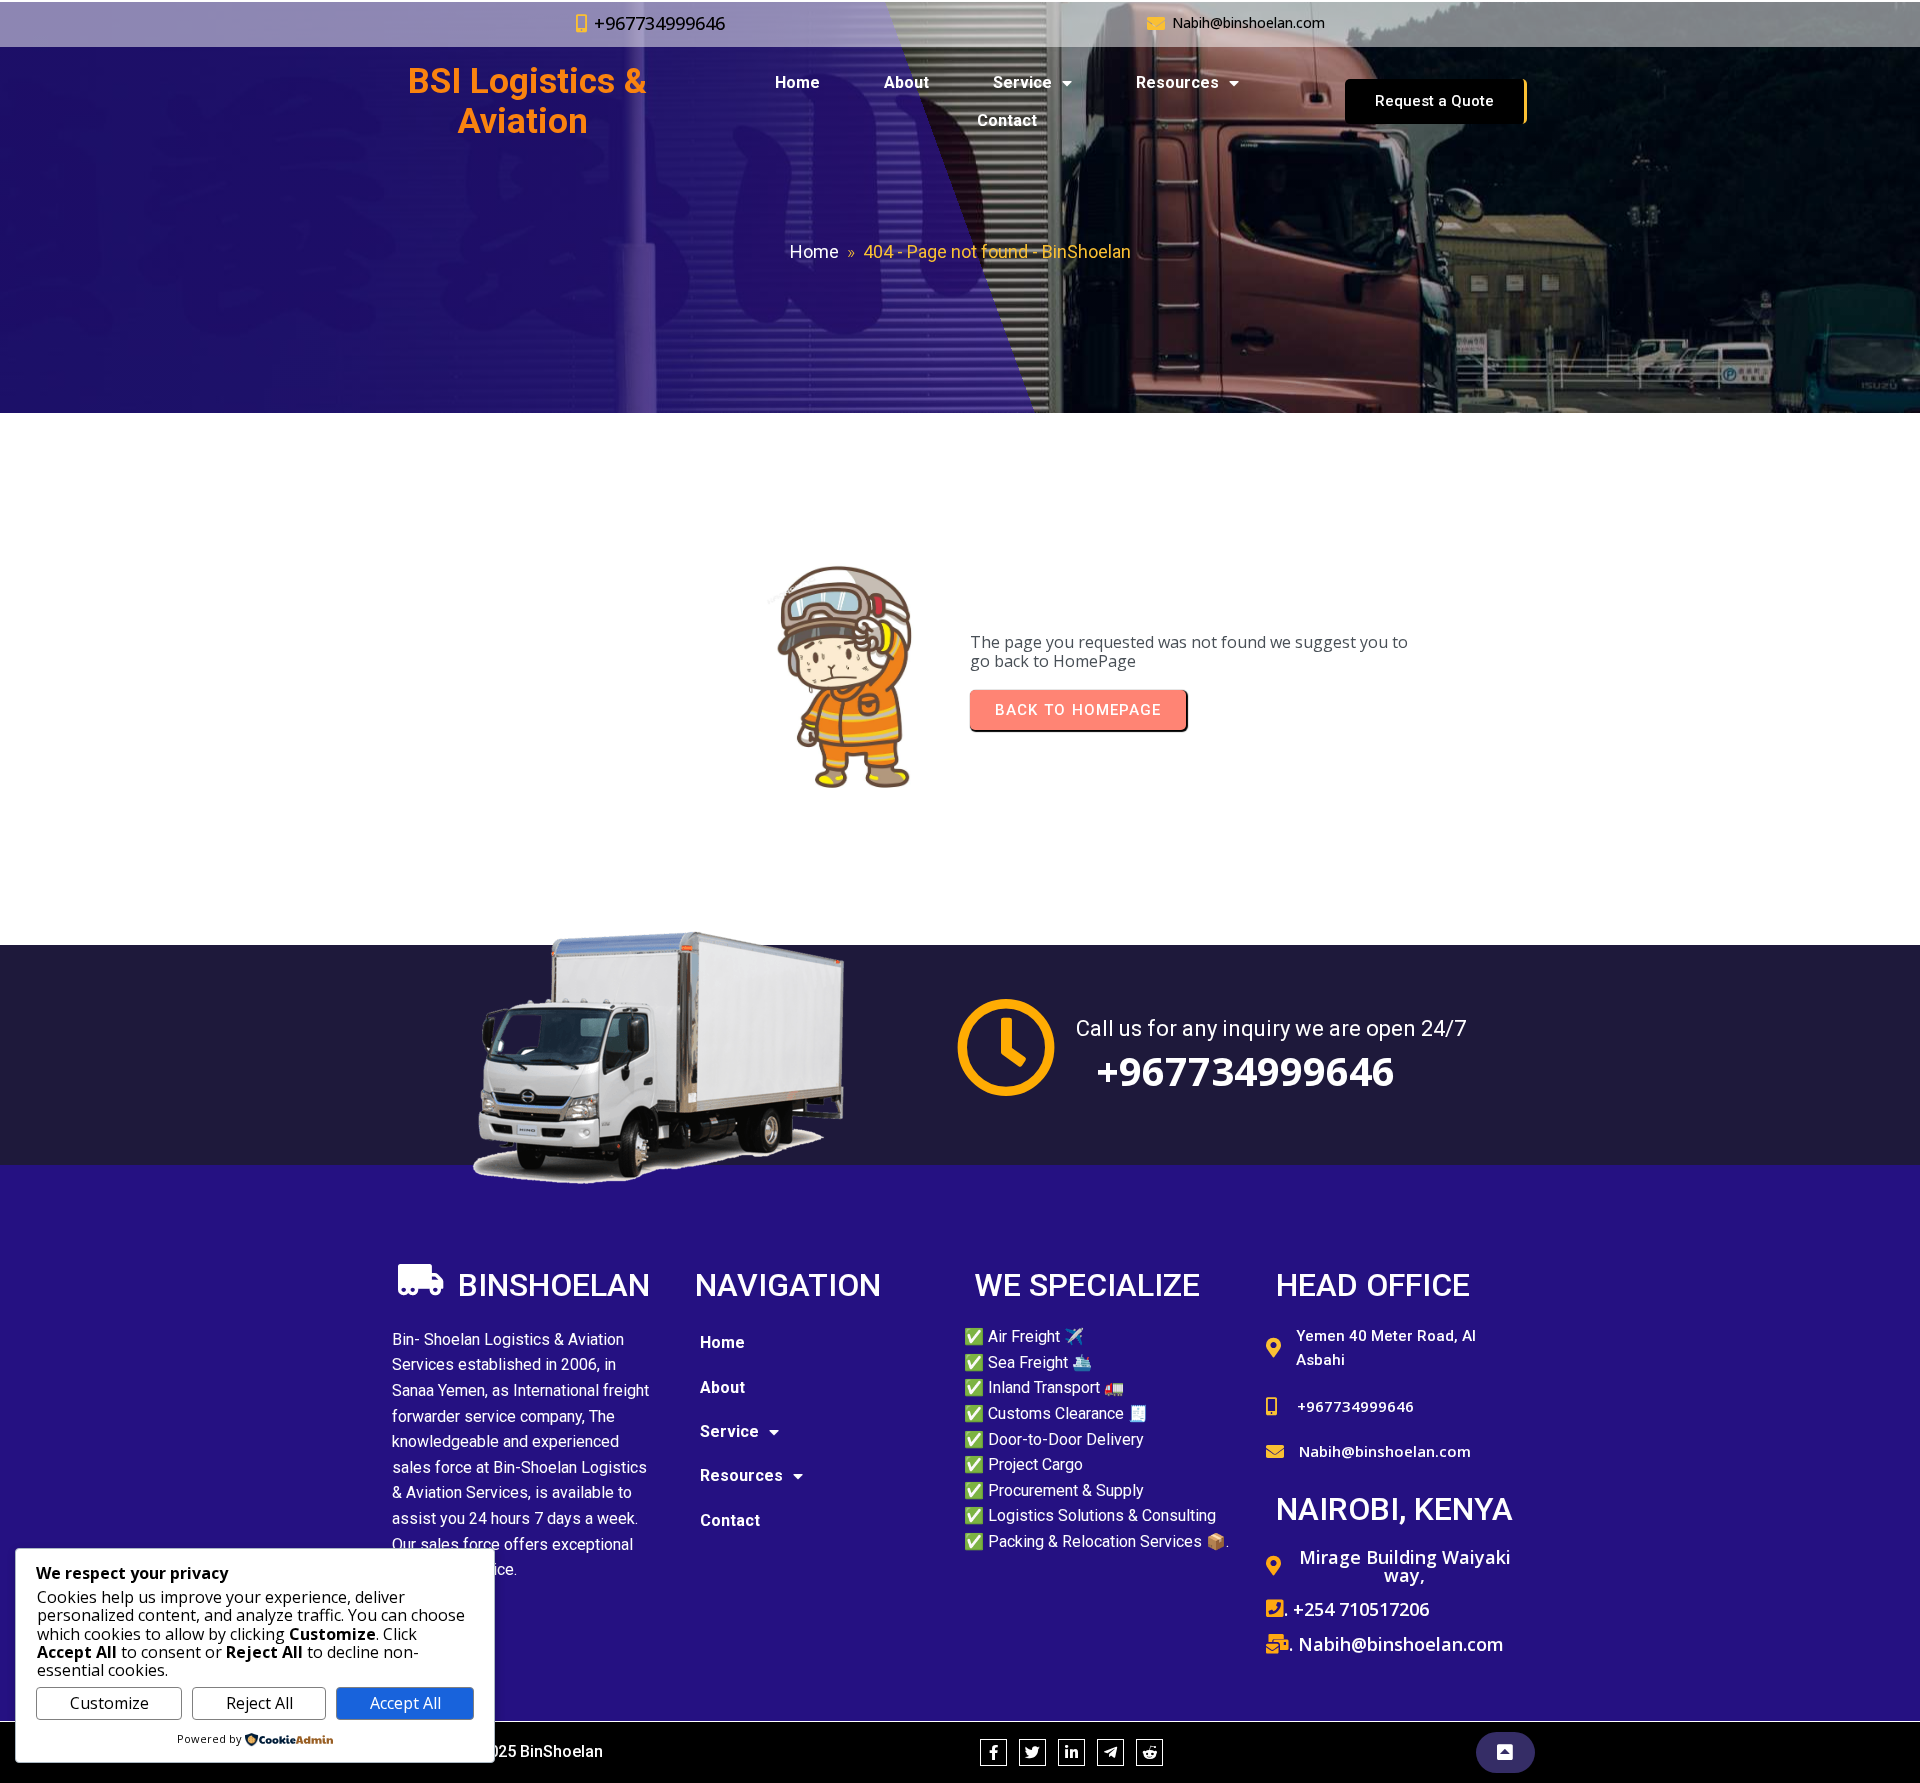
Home (814, 251)
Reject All (259, 1703)
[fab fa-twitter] (1032, 1752)
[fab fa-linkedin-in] (1071, 1752)
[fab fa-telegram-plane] (1110, 1752)
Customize (109, 1703)
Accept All (405, 1703)
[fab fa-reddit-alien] (1149, 1752)
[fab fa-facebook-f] (993, 1752)
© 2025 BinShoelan (533, 1751)
